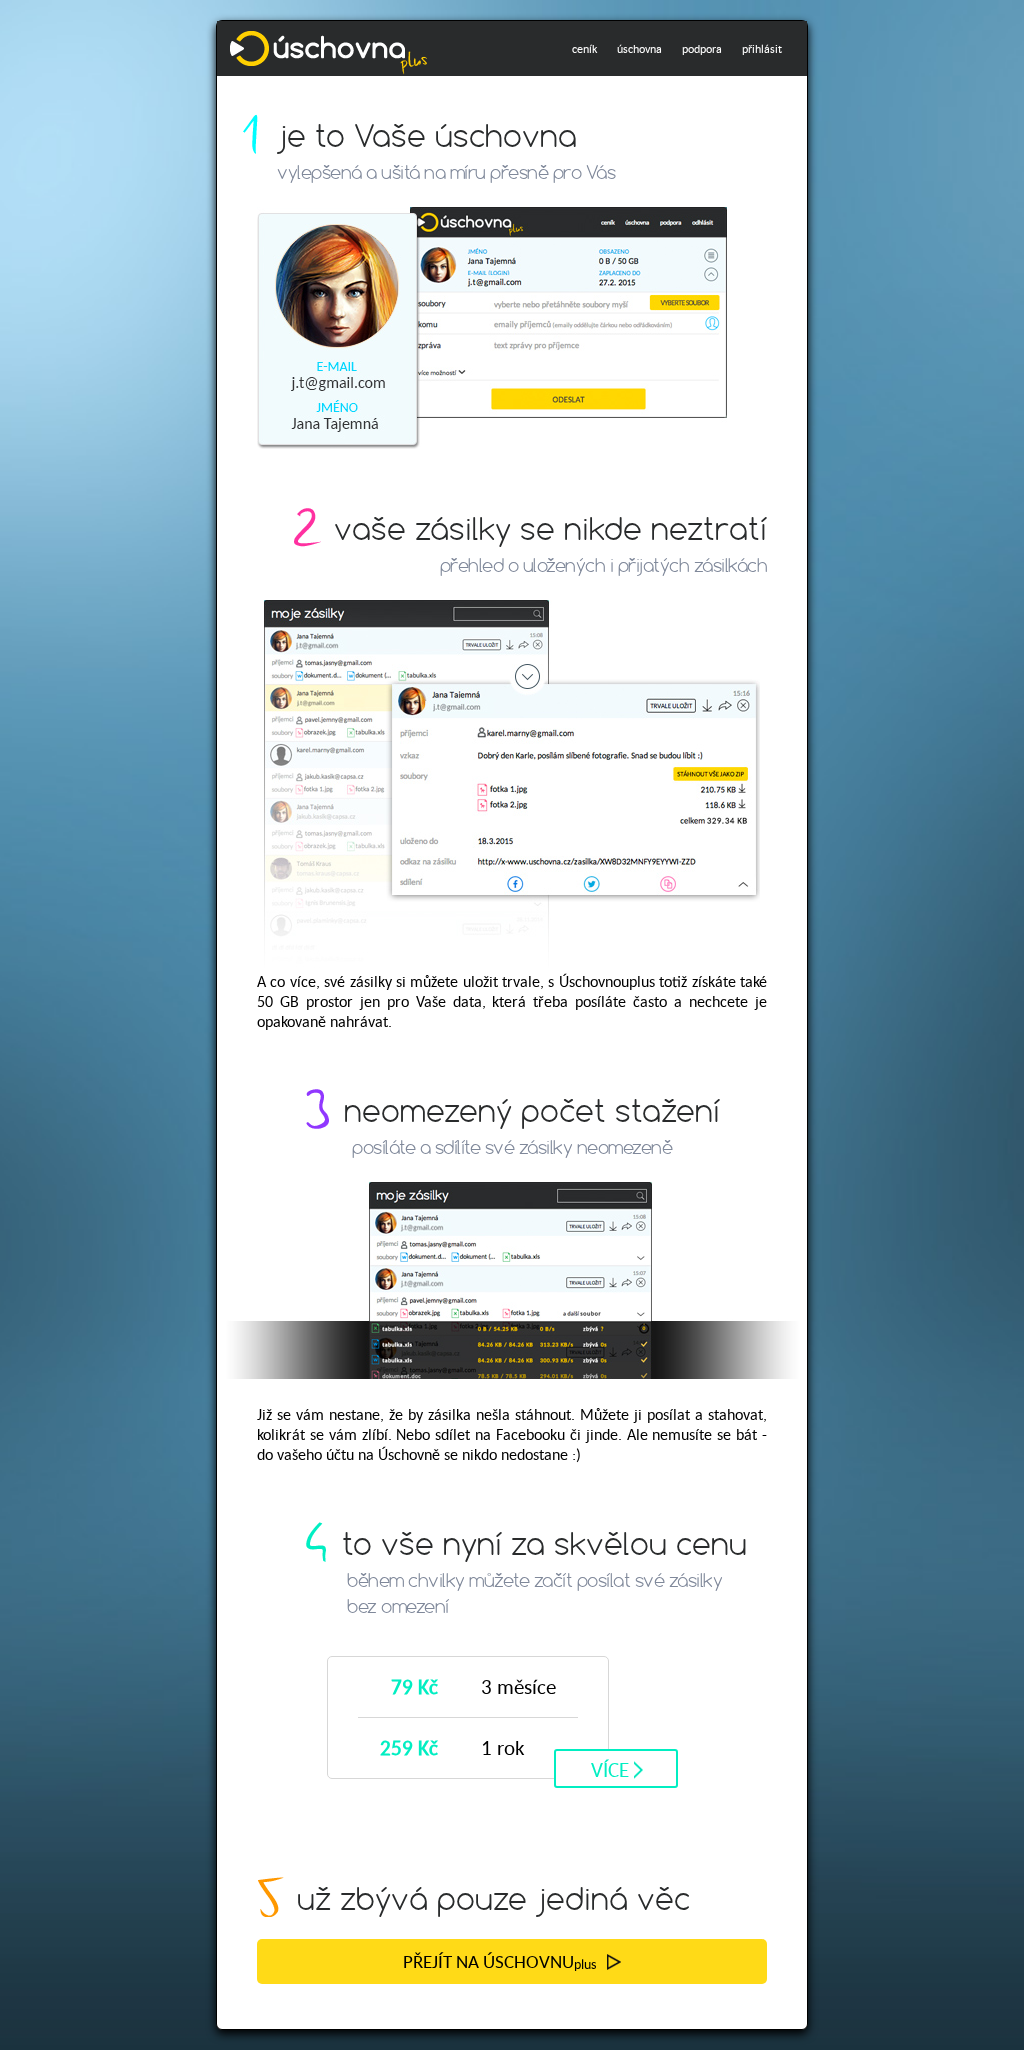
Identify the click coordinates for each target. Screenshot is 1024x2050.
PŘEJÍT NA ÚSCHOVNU (499, 1961)
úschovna (639, 48)
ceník (584, 48)
